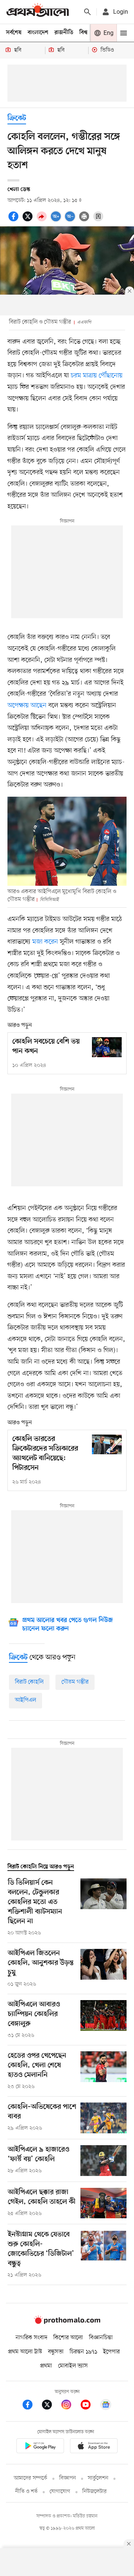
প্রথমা (46, 2366)
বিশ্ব (83, 33)
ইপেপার (111, 2352)
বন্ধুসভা (56, 2352)
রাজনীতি (64, 33)
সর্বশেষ (14, 33)
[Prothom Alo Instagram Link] (70, 2406)
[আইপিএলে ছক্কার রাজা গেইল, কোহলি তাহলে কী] (103, 2203)
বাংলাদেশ (38, 33)
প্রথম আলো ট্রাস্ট (25, 2352)
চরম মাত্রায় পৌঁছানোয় (97, 376)
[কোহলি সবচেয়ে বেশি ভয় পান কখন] (107, 1047)
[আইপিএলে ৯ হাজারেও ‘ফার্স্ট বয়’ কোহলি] (103, 2161)
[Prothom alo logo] (67, 2322)
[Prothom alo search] (87, 12)
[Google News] (106, 2406)
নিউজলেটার (95, 2492)
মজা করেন (45, 942)
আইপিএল (25, 1700)
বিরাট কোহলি (29, 1682)
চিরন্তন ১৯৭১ (83, 2352)
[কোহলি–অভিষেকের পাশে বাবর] (103, 2118)
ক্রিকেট (17, 119)
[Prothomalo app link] (40, 2447)
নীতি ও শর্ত (26, 2492)
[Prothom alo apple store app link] (94, 2447)
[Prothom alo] (38, 12)
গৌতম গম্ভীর (75, 1682)
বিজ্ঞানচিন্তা (101, 2338)
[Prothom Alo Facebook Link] (31, 2406)
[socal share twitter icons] (29, 220)
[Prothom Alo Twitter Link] (51, 2406)
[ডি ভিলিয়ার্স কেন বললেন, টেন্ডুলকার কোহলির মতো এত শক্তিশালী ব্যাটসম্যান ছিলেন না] (103, 1908)
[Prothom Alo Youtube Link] (89, 2406)
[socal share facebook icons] (15, 220)
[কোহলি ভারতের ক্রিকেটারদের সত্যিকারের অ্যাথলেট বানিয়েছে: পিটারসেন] (107, 1444)
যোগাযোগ (60, 2492)
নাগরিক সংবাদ (31, 2338)
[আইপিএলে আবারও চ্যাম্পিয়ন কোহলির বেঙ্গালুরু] (103, 2020)
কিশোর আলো (68, 2338)
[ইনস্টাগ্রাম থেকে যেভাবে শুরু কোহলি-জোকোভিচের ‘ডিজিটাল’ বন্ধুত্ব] (103, 2255)
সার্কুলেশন (98, 2478)
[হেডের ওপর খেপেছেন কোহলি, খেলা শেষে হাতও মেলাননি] (103, 2071)
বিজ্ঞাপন (68, 2478)
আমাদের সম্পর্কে (31, 2478)
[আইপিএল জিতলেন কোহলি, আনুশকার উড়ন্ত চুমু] (103, 1969)
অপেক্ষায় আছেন (27, 705)
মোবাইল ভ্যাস (73, 2366)
